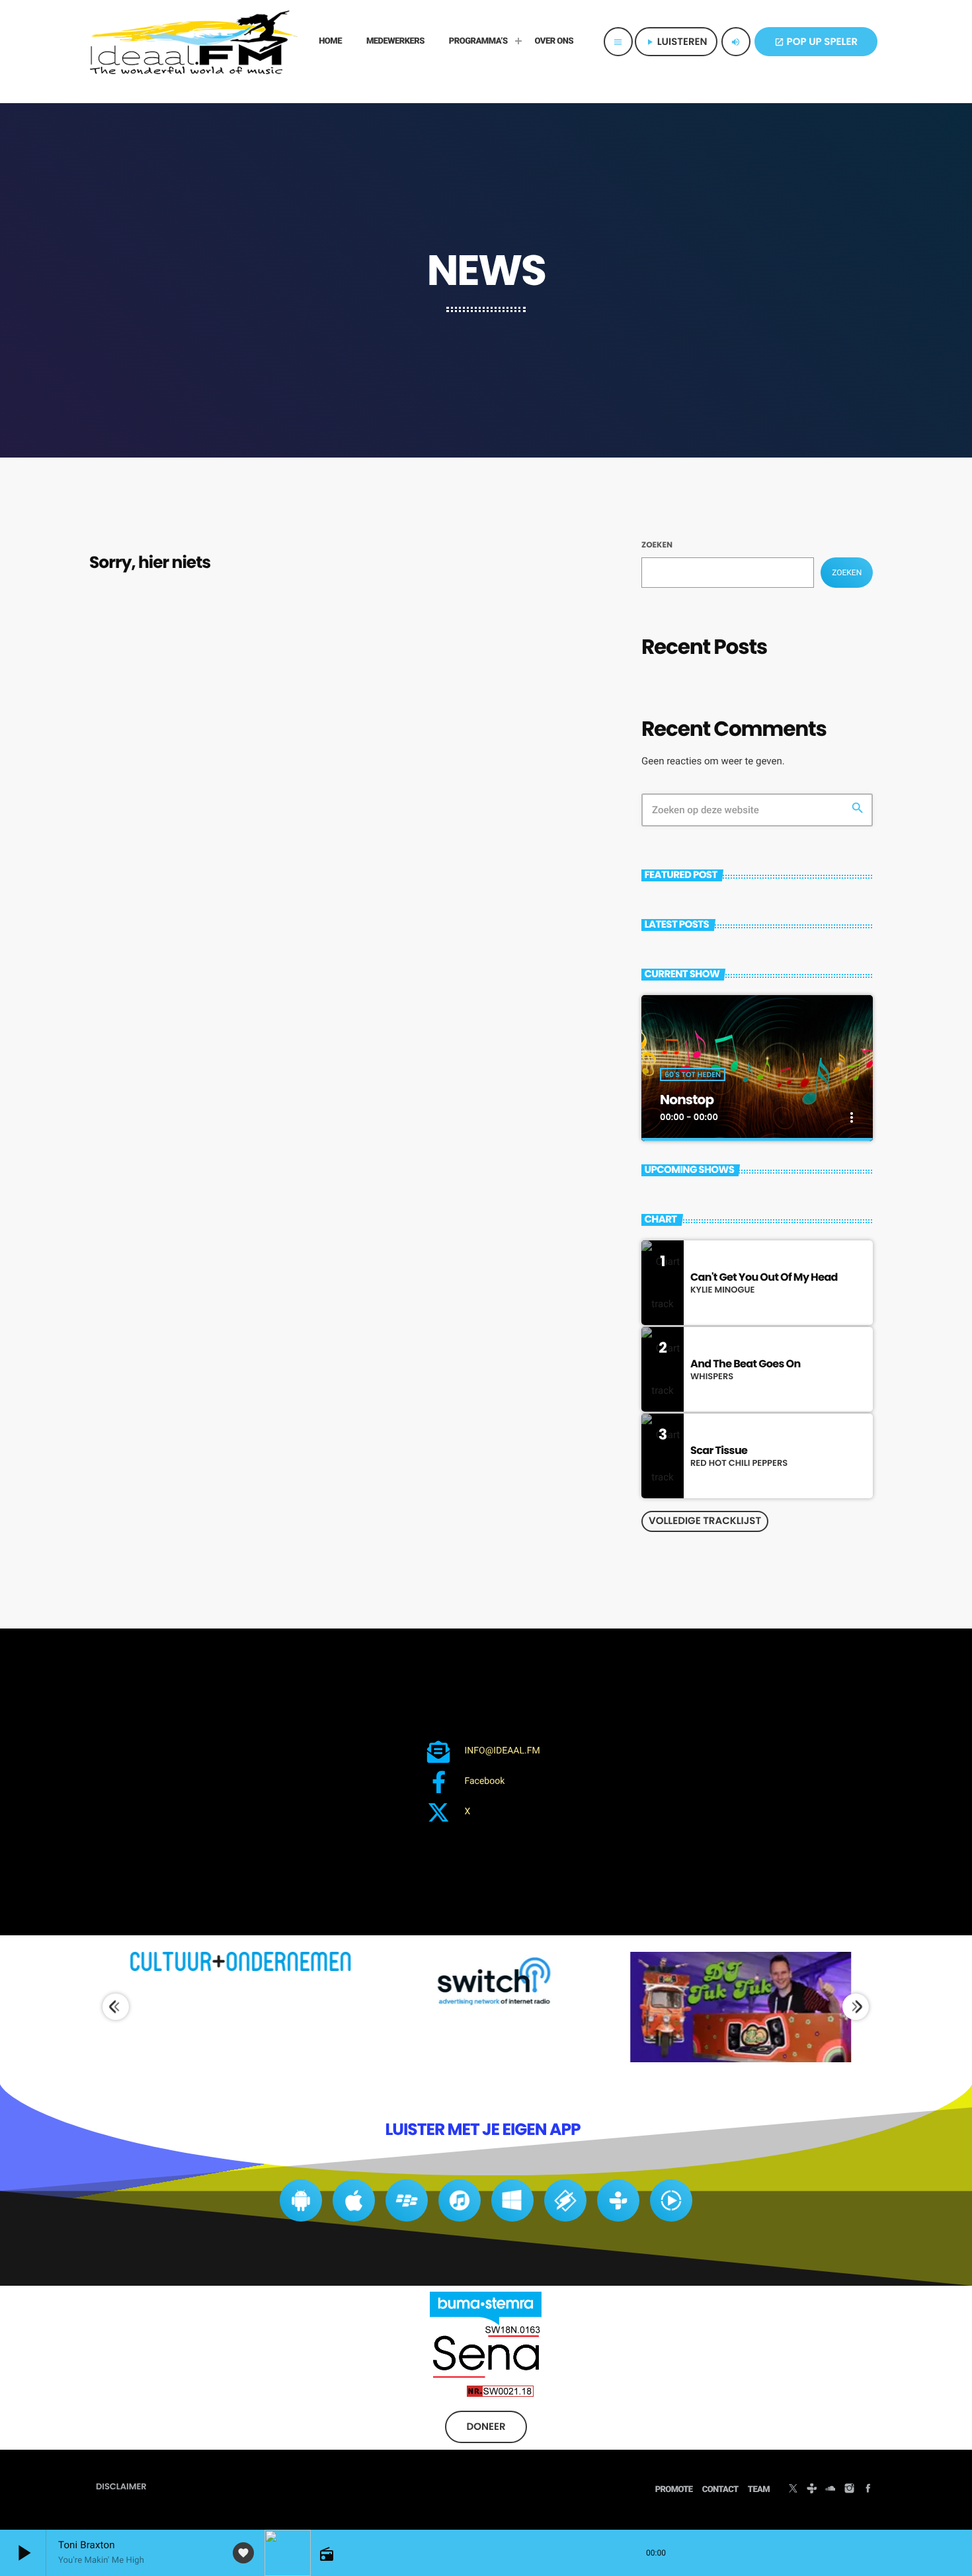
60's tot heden (693, 1074)
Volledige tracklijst (705, 1521)
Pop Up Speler (816, 42)
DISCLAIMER (121, 2486)
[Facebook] (868, 2490)
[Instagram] (849, 2490)
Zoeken (657, 545)
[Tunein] (812, 2490)
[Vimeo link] (194, 42)
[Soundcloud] (830, 2490)
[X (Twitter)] (793, 2490)
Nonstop (687, 1100)
